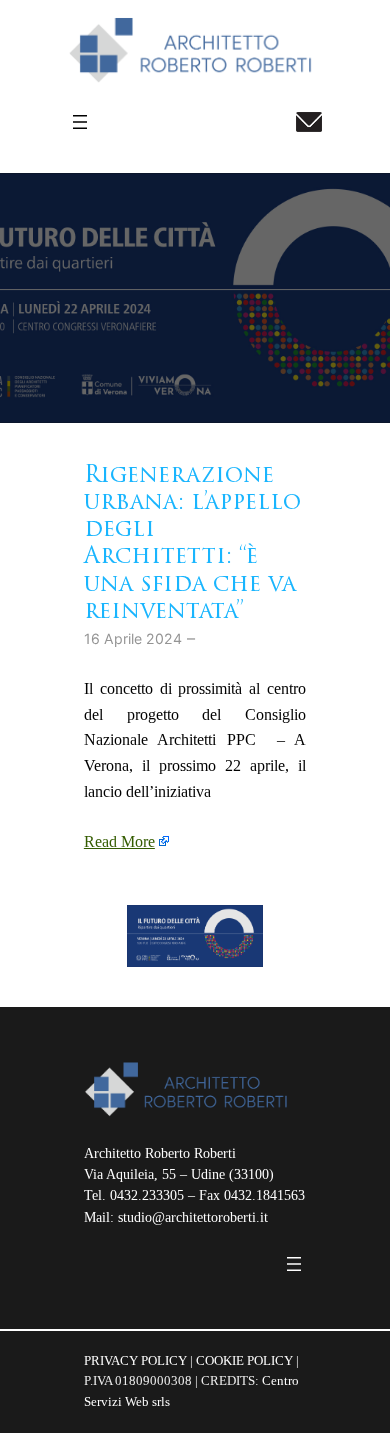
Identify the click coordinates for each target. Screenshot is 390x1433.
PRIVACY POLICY (135, 1360)
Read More (119, 841)
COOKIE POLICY (244, 1360)
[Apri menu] (80, 122)
